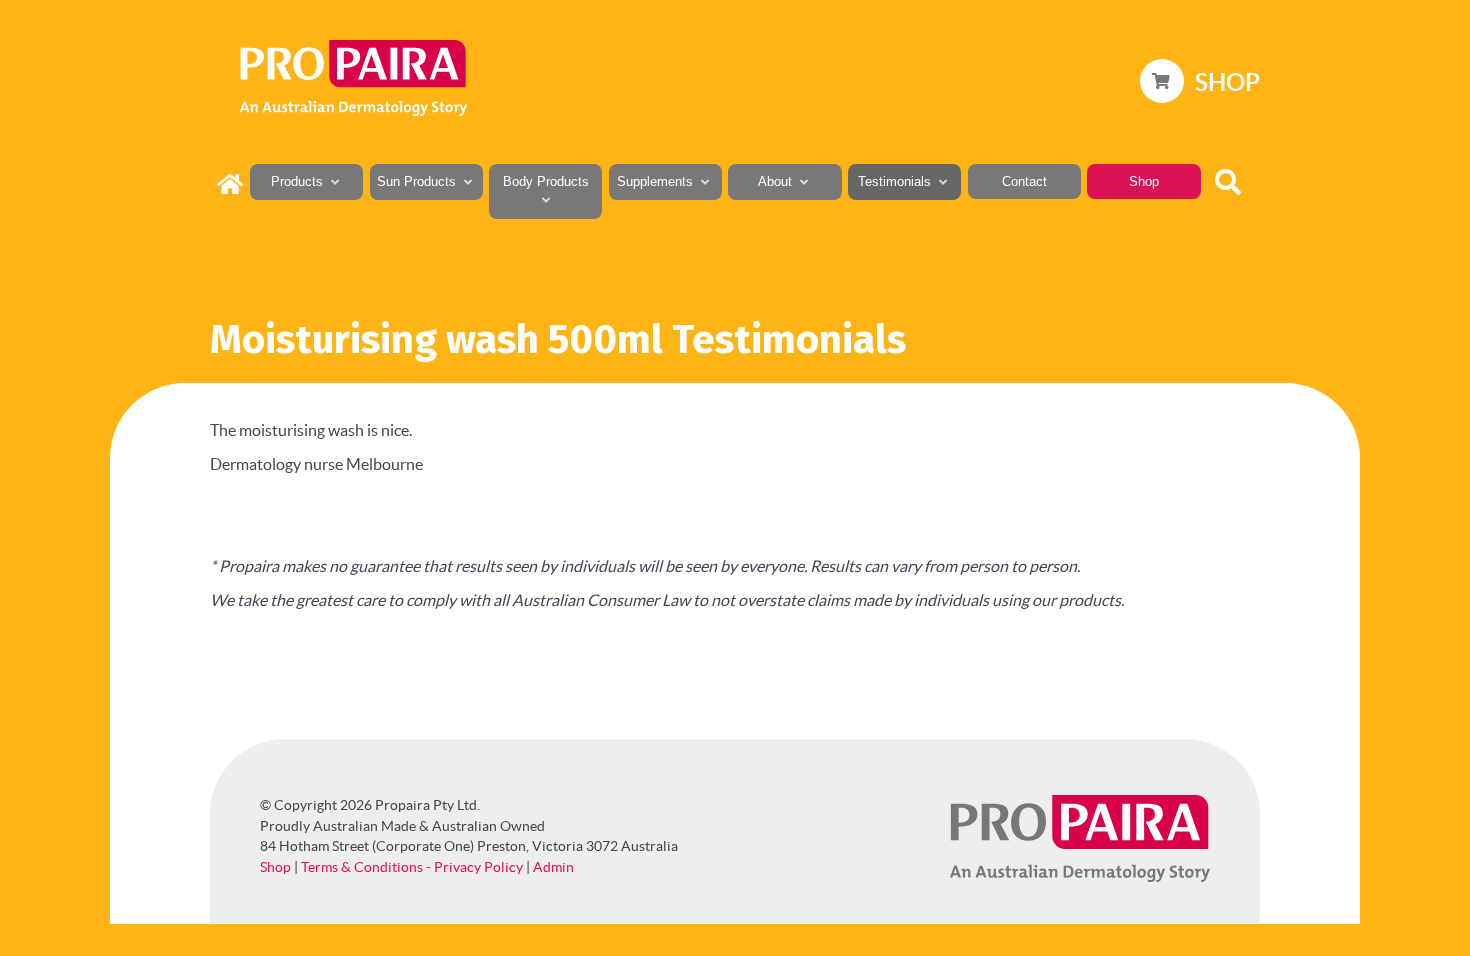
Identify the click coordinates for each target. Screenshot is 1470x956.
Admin (553, 867)
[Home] (230, 188)
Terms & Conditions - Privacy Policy (412, 867)
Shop (275, 867)
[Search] (1232, 179)
